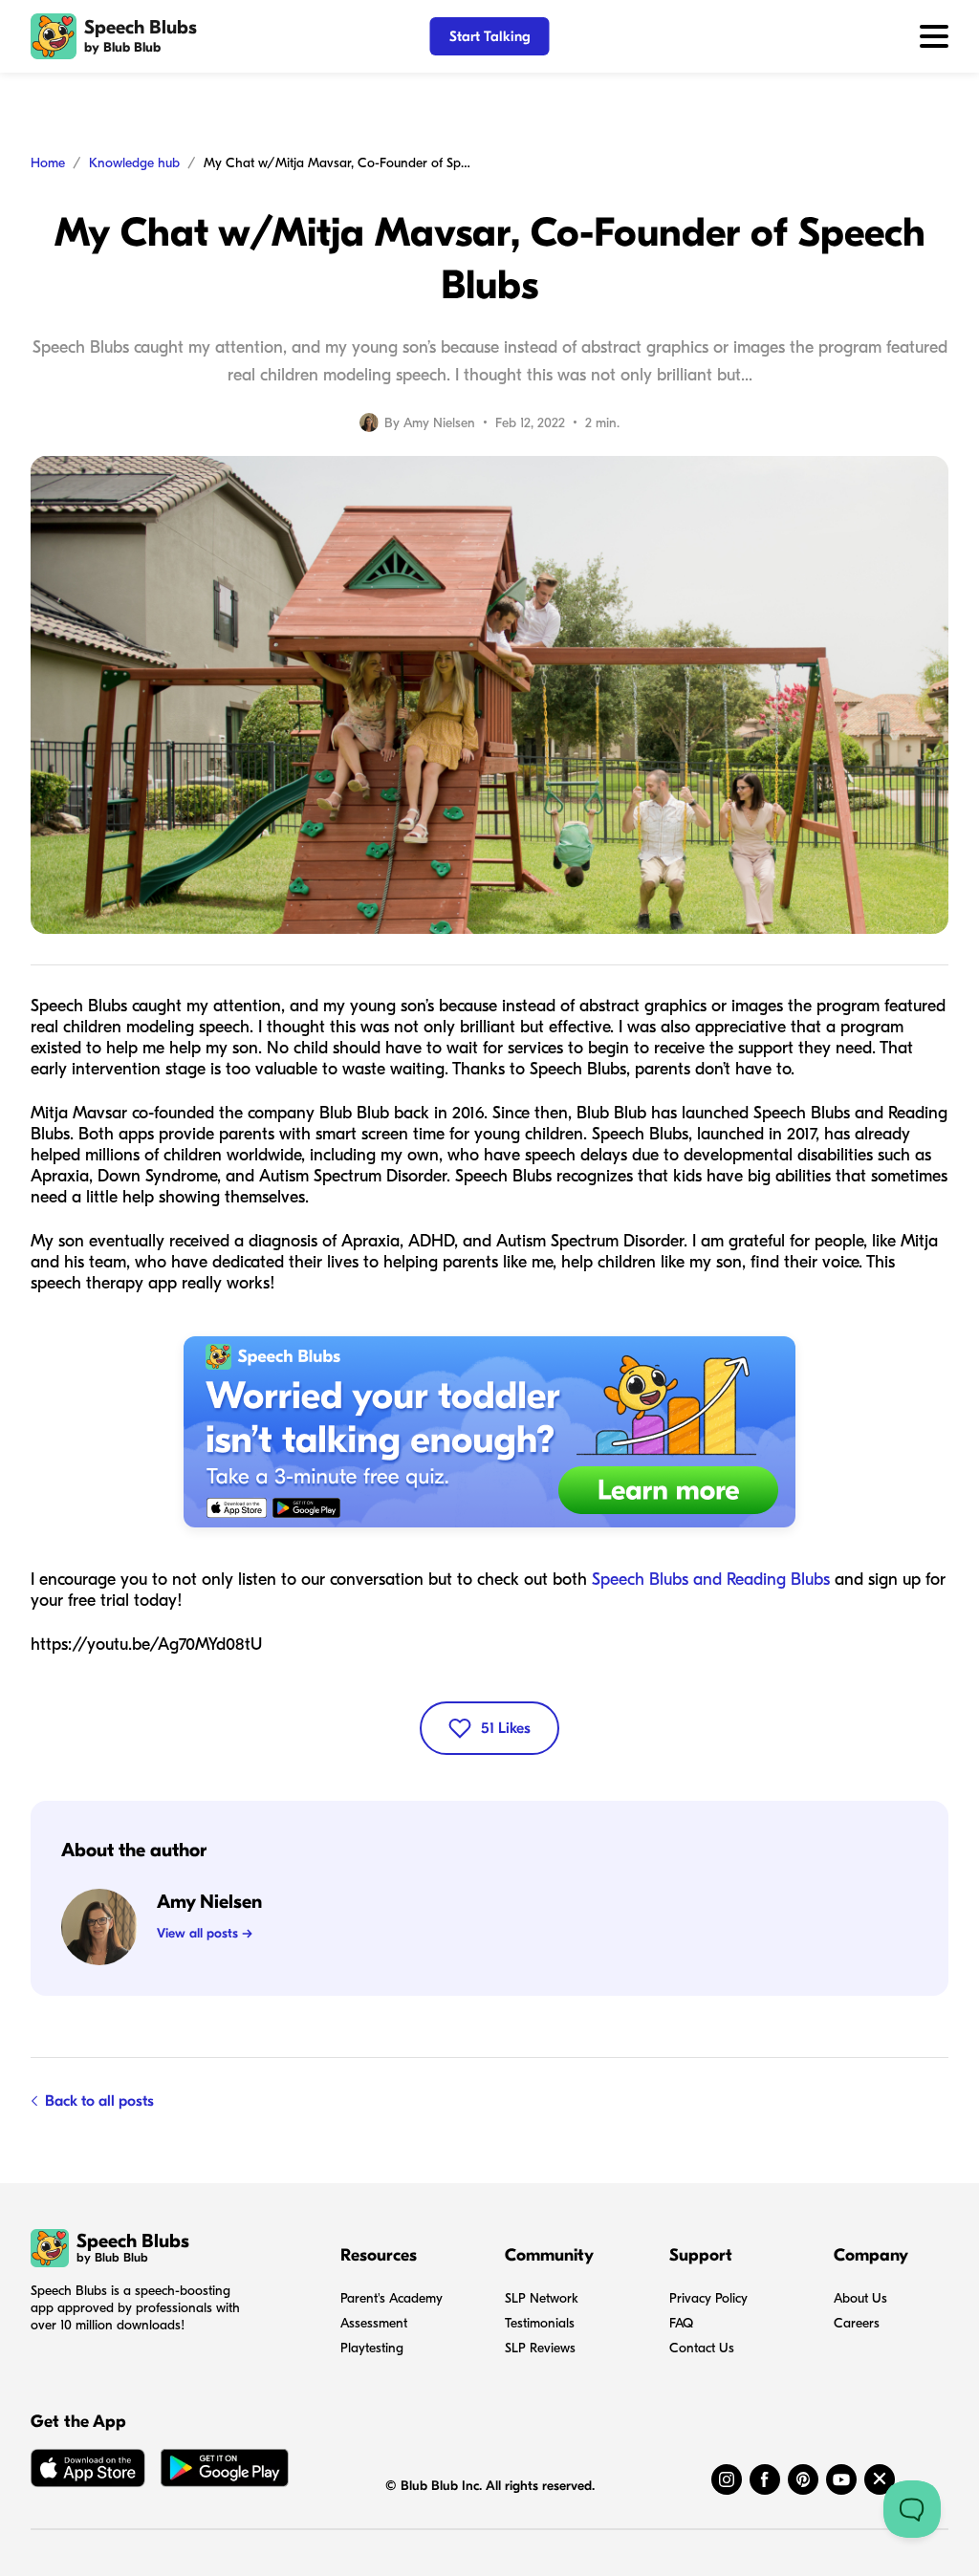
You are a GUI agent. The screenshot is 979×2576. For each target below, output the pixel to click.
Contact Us (702, 2348)
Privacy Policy (708, 2298)
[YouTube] (841, 2479)
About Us (860, 2298)
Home (48, 163)
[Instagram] (727, 2479)
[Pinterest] (803, 2479)
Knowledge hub (134, 163)
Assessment (374, 2323)
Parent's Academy (392, 2298)
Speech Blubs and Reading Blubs (711, 1580)
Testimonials (540, 2323)
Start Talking (490, 36)
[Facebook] (765, 2479)
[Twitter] (880, 2479)
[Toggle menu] (934, 36)
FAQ (681, 2323)
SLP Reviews (540, 2348)
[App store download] (88, 2472)
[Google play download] (225, 2472)
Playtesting (372, 2348)
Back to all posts (99, 2101)
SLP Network (542, 2298)
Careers (857, 2323)
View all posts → (205, 1933)
